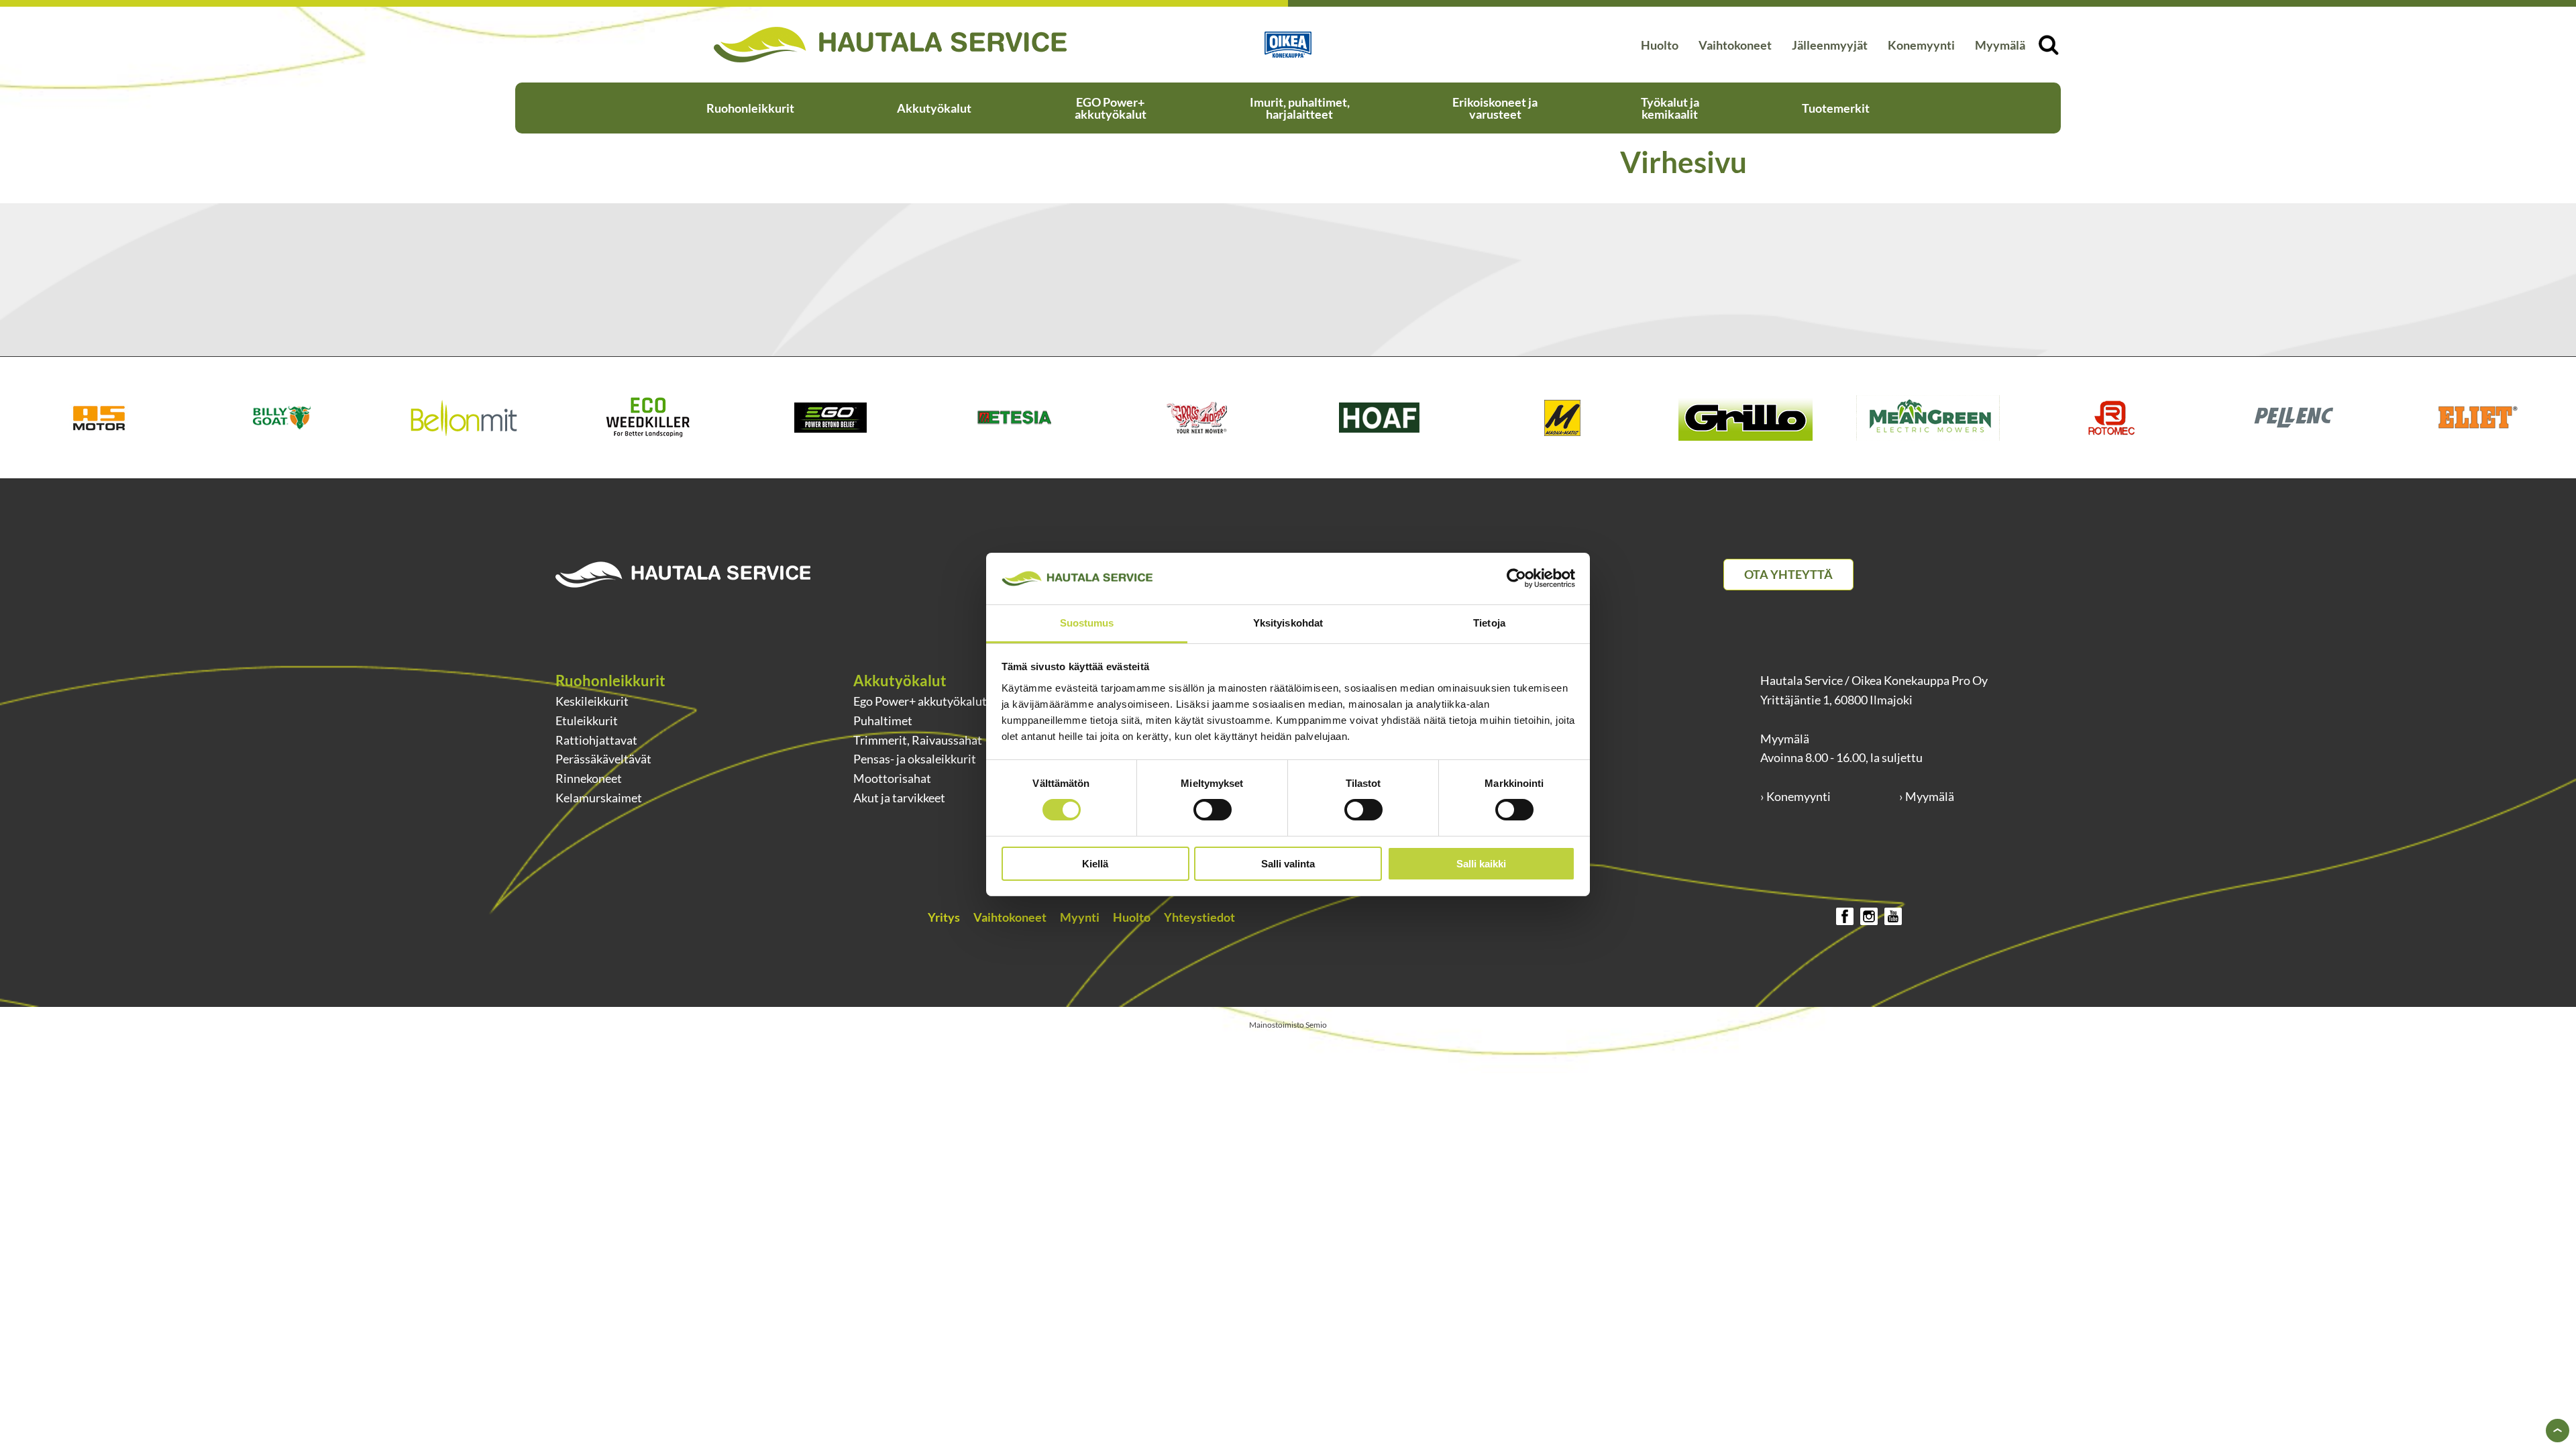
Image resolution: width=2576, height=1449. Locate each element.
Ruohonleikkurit (750, 108)
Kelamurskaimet (599, 798)
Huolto (1660, 45)
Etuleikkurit (587, 720)
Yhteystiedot (1199, 917)
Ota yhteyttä (1788, 574)
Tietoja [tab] (1489, 623)
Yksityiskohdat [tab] (1288, 623)
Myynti (1080, 917)
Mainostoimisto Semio (1288, 1025)
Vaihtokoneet (1735, 45)
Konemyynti (1921, 45)
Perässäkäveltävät (603, 759)
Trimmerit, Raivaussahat (918, 740)
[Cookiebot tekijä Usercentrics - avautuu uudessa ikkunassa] (1516, 578)
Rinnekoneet (589, 778)
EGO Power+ (1111, 108)
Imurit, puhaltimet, (1300, 108)
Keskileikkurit (592, 701)
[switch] (1213, 810)
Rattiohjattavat (596, 740)
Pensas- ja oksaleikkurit (915, 759)
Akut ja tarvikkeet (899, 798)
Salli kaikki (1481, 864)
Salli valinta (1288, 864)
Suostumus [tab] (1087, 623)
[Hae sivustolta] (2048, 45)
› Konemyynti (1795, 796)
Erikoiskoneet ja (1495, 108)
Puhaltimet (883, 720)
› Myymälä (1927, 796)
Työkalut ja (1670, 108)
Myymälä (2000, 45)
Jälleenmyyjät (1830, 45)
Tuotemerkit (1836, 108)
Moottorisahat (892, 778)
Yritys (944, 917)
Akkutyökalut (934, 108)
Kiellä (1095, 864)
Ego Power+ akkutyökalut (920, 701)
